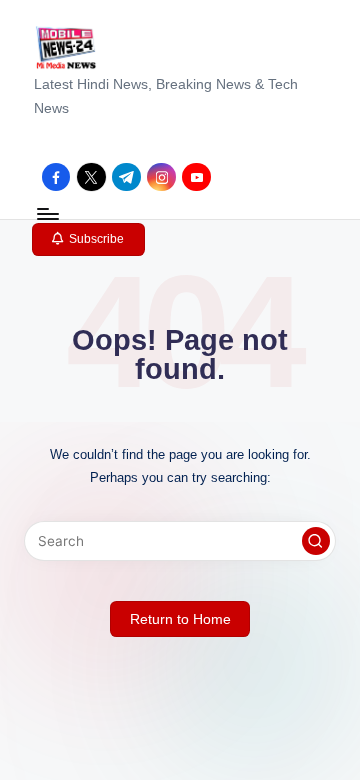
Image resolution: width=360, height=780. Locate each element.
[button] (88, 240)
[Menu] (47, 213)
